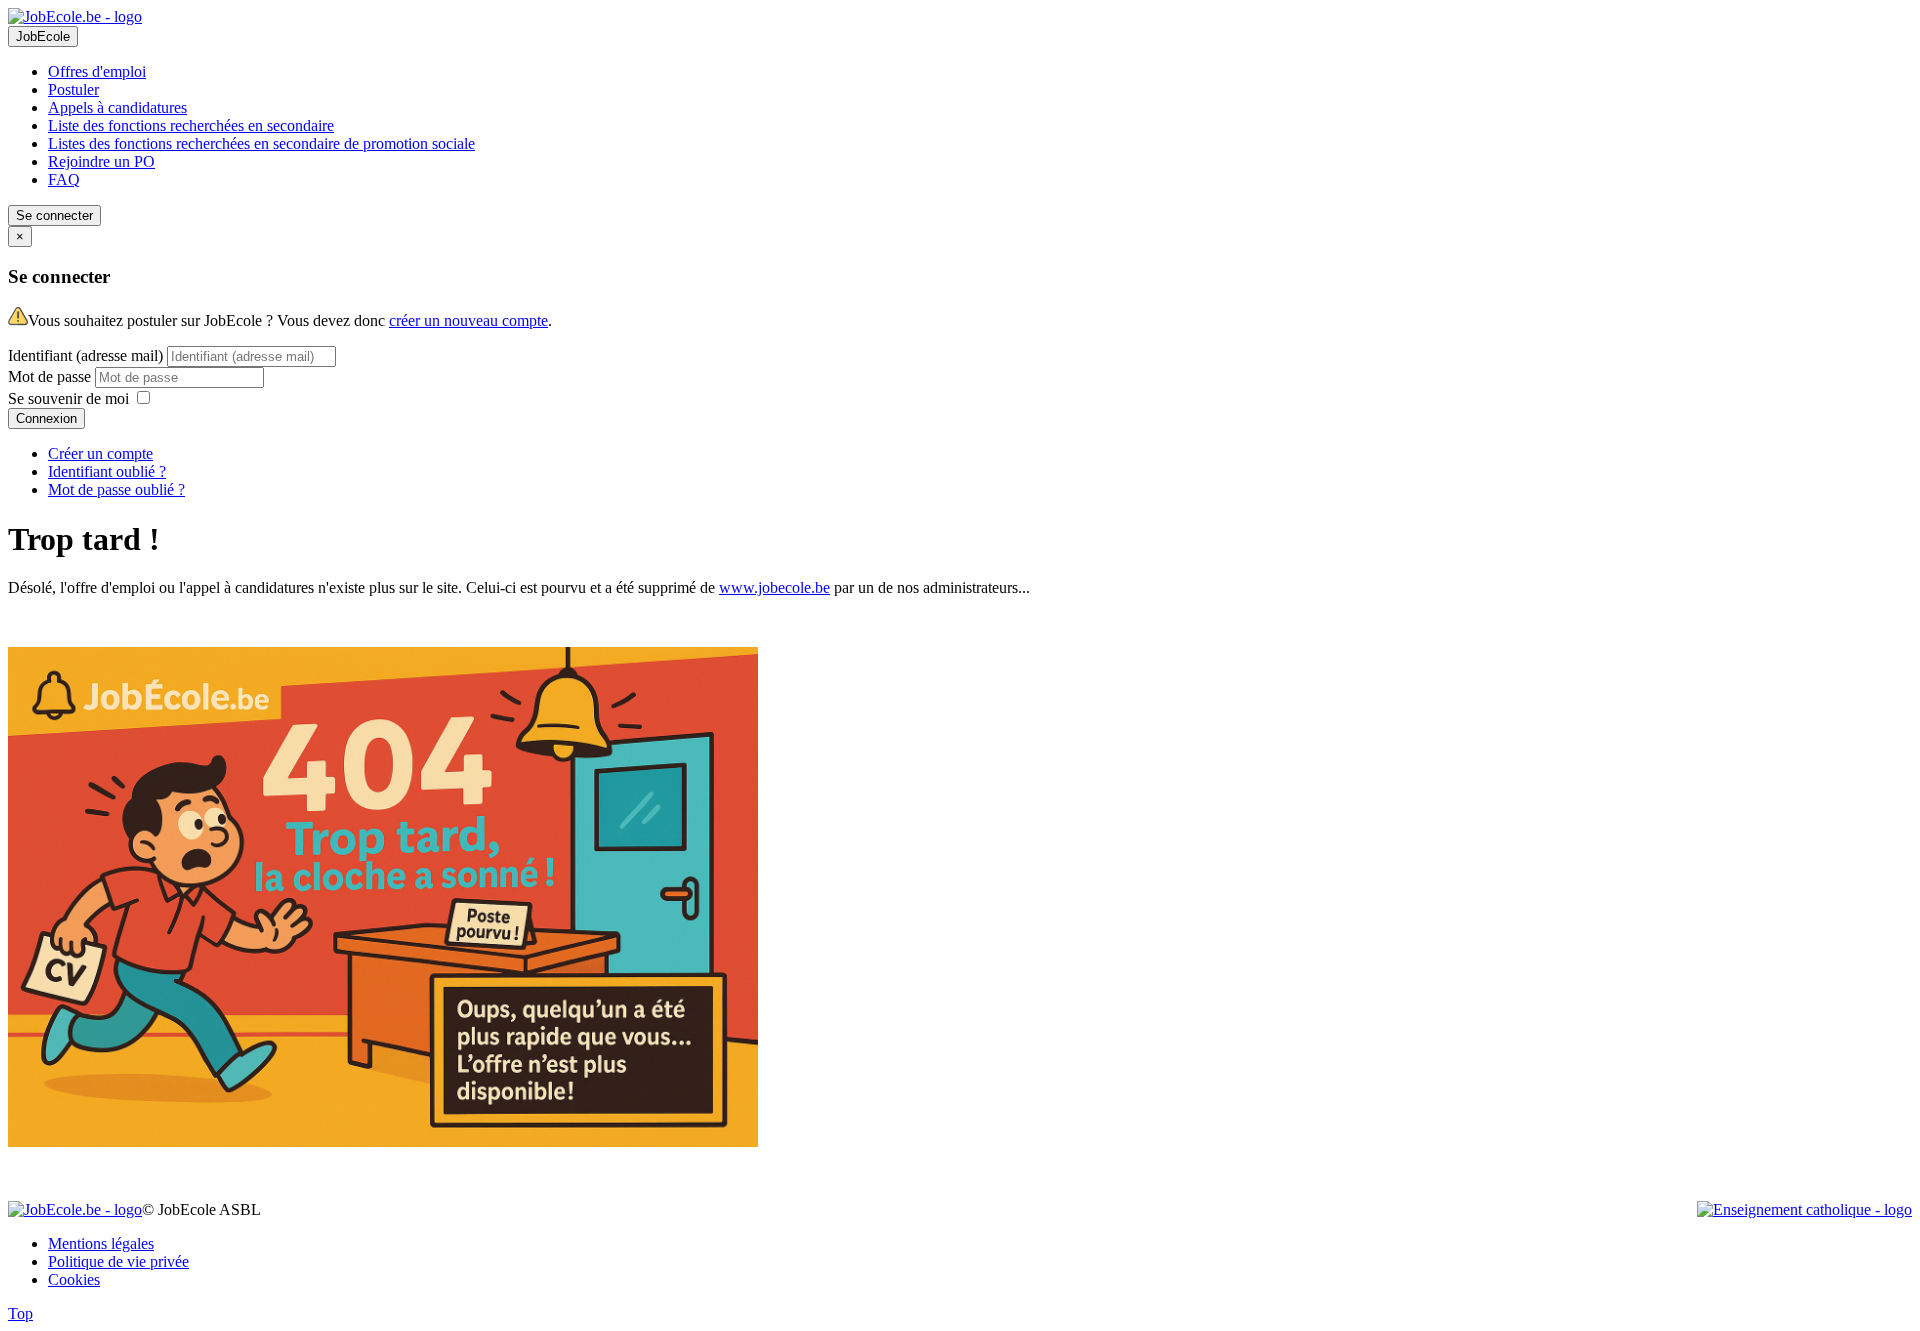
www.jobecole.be (774, 587)
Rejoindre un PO (101, 161)
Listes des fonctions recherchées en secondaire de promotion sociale (261, 143)
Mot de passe (51, 376)
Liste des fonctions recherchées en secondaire (191, 125)
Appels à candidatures (117, 107)
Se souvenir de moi (68, 398)
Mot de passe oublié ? (116, 489)
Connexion (46, 418)
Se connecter (54, 215)
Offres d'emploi (97, 71)
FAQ (64, 179)
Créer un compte (100, 453)
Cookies (74, 1279)
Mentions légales (101, 1243)
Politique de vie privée (118, 1261)
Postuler (73, 89)
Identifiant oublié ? (107, 471)
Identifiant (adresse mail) (85, 355)
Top (20, 1313)
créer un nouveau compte (468, 320)
